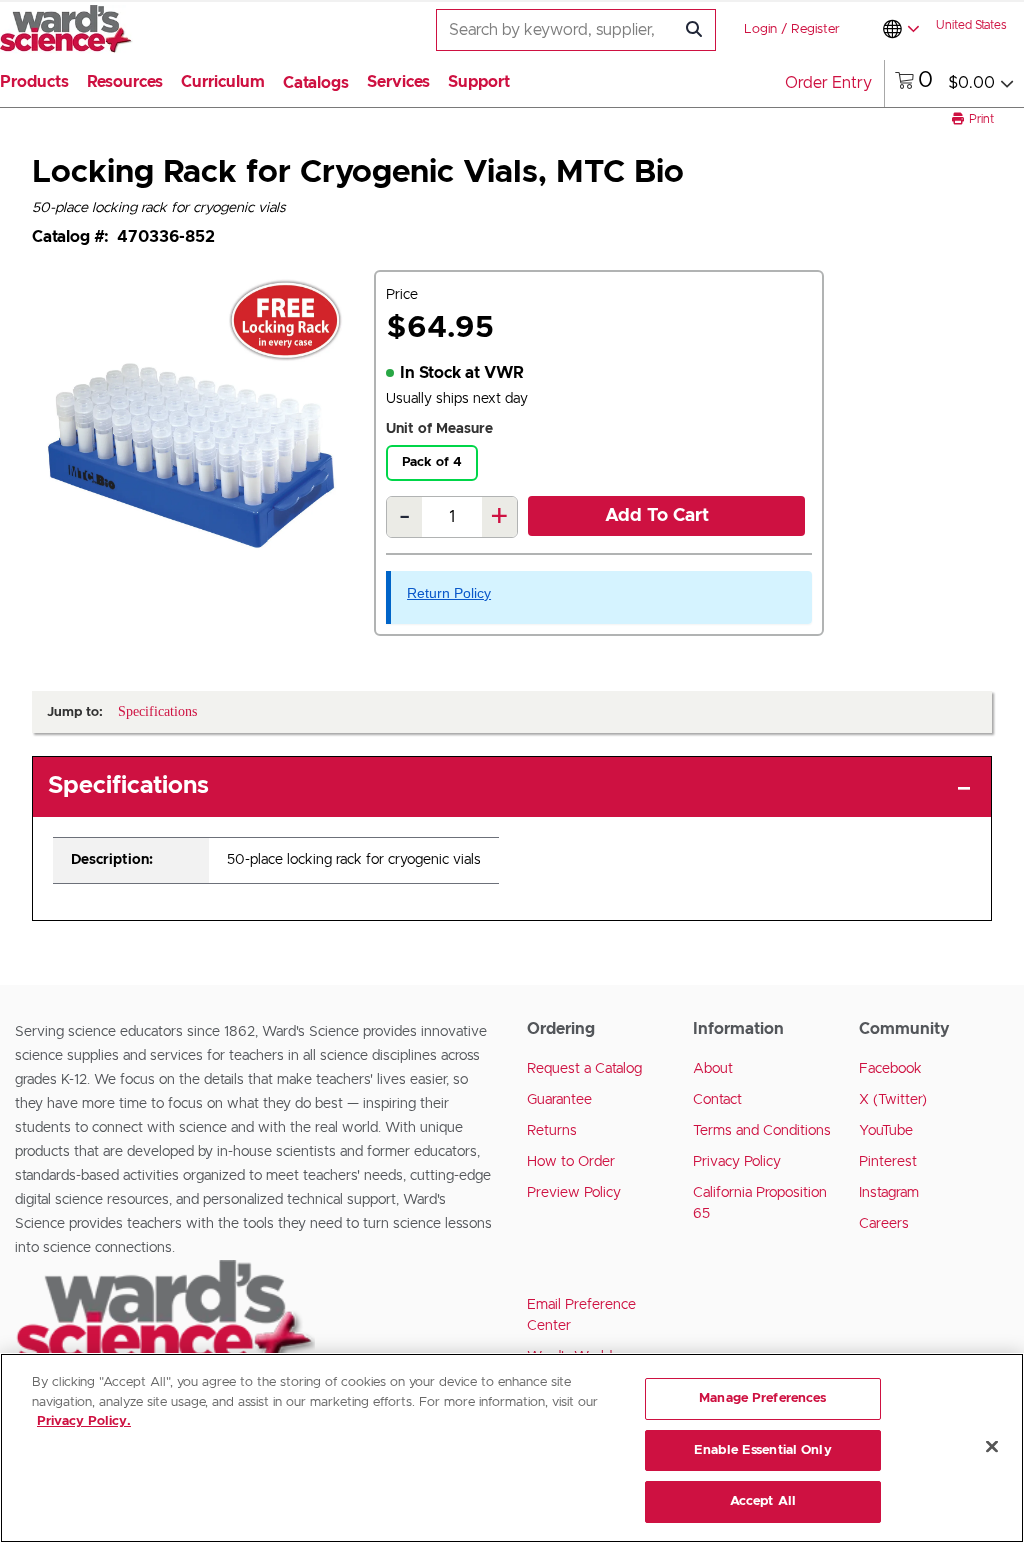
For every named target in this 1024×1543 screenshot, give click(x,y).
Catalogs (316, 83)
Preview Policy (574, 1193)
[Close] (992, 1447)
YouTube (886, 1131)
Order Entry (828, 83)
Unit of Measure (439, 429)
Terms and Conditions (762, 1131)
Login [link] (760, 29)
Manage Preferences (762, 1398)
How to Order (571, 1162)
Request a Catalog (584, 1069)
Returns (552, 1131)
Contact (717, 1100)
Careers (884, 1224)
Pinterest (888, 1162)
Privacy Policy (737, 1162)
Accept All (763, 1501)
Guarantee (559, 1100)
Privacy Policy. (84, 1421)
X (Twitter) (893, 1100)
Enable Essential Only (763, 1450)
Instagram (889, 1193)
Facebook (890, 1069)
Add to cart (657, 516)
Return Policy (449, 593)
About (713, 1069)
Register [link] (815, 29)
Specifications (128, 786)
